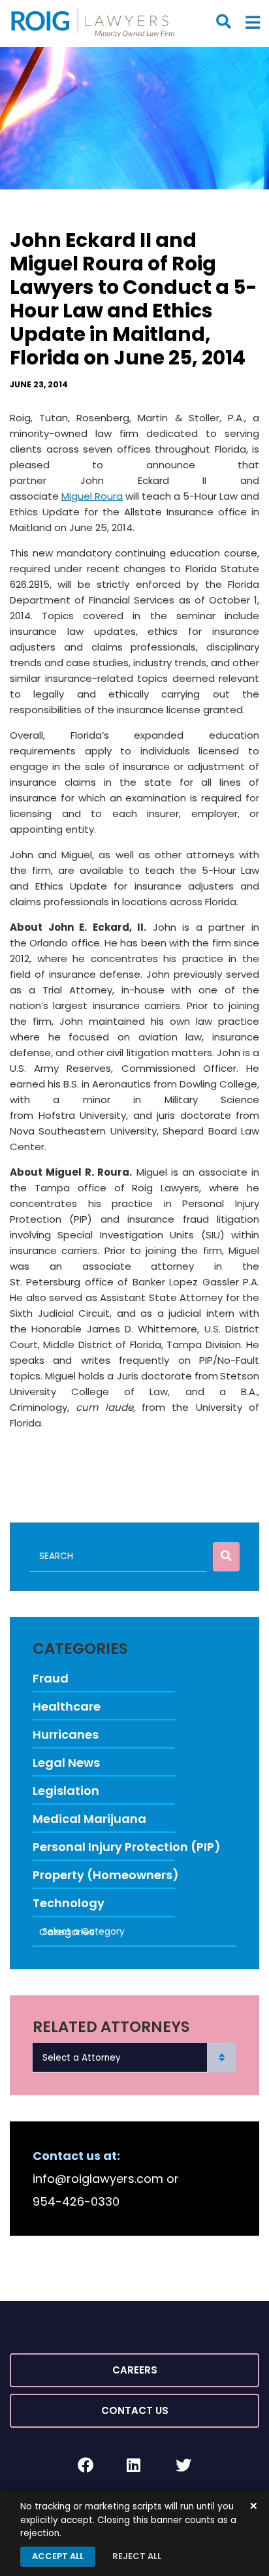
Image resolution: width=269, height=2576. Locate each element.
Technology (69, 1903)
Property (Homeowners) (106, 1875)
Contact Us (135, 2410)
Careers (135, 2370)
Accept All (58, 2556)
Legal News (66, 1763)
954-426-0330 (76, 2201)
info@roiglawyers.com (98, 2179)
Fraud (51, 1678)
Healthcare (67, 1706)
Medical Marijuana (89, 1819)
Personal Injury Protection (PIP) (127, 1847)
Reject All (137, 2556)
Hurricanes (66, 1734)
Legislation (66, 1791)
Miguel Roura (92, 496)
